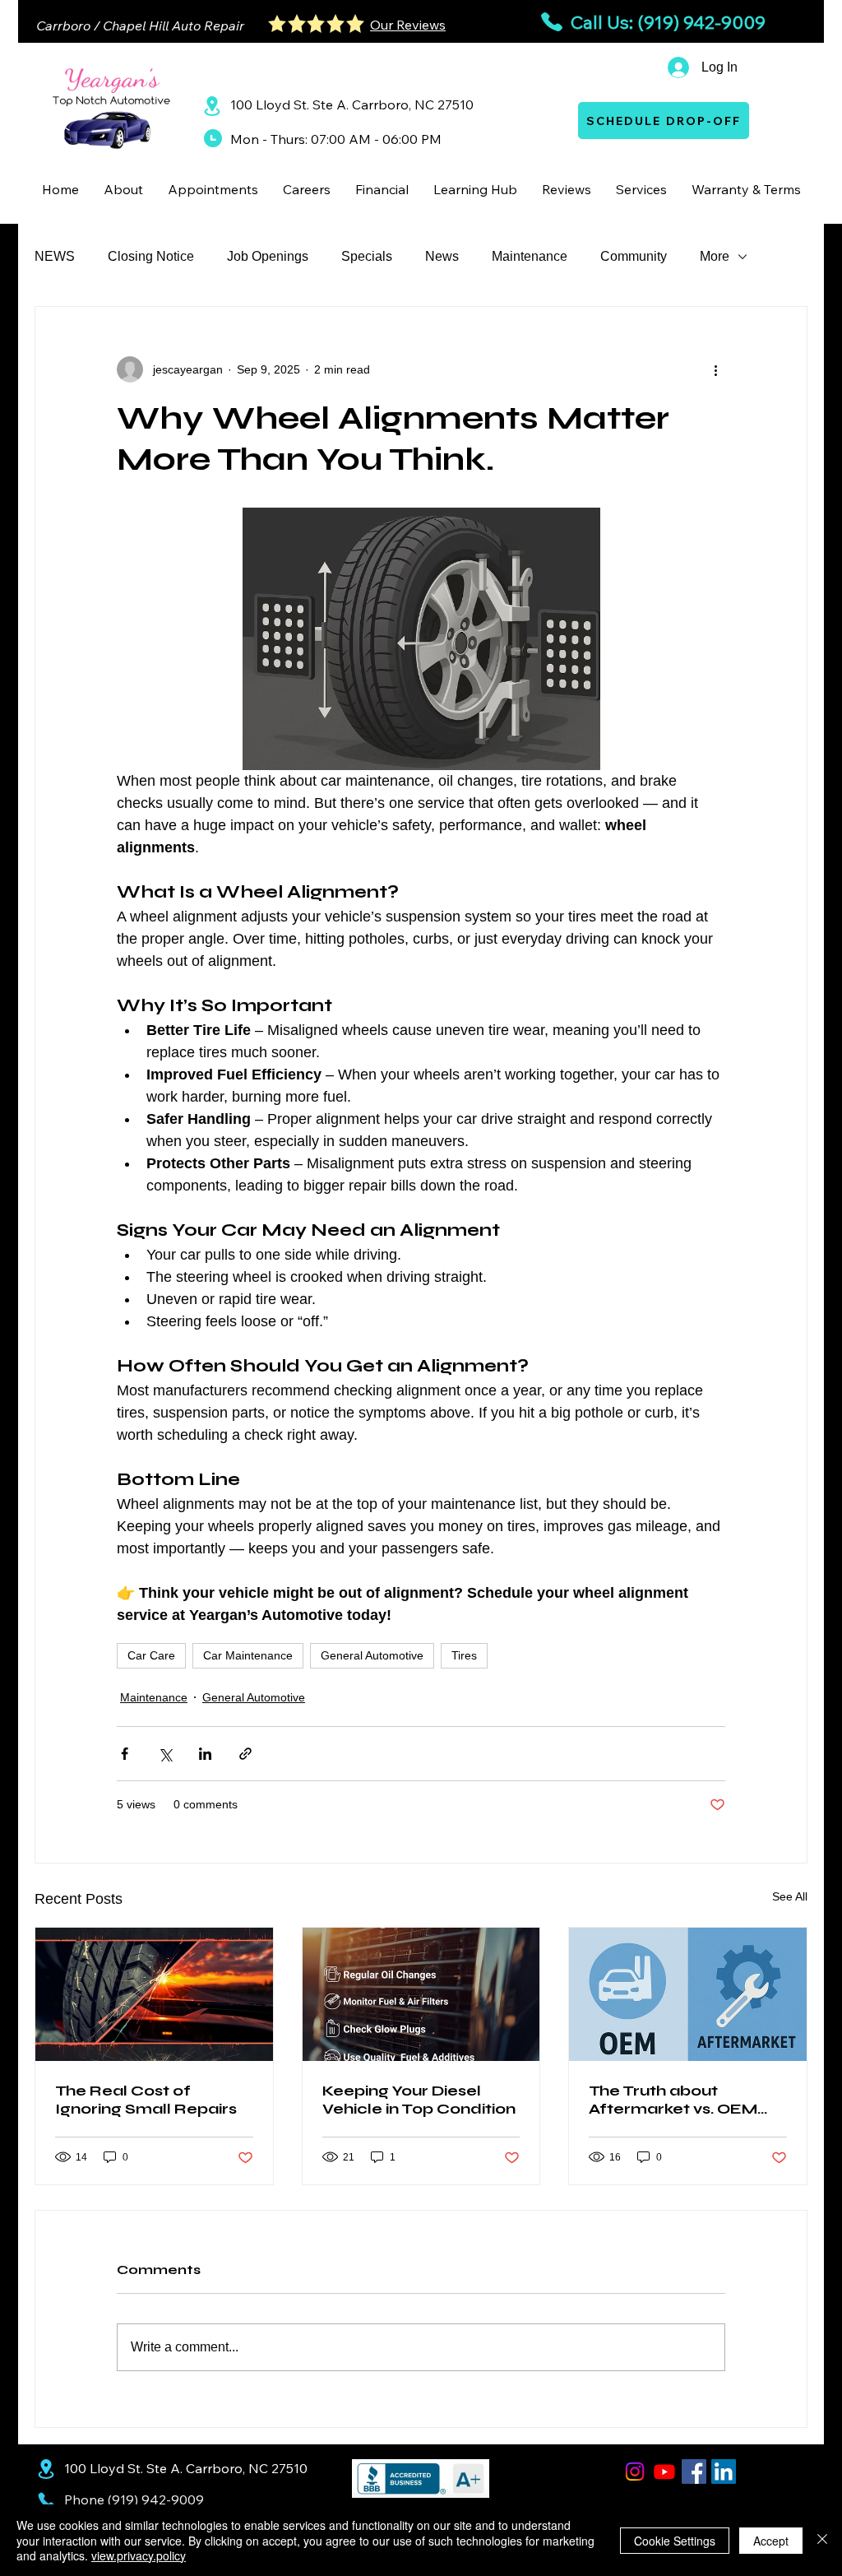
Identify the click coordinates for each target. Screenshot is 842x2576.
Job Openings (268, 256)
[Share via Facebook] (125, 1754)
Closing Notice (151, 256)
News (442, 256)
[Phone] (46, 2500)
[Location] (212, 106)
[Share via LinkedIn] (205, 1754)
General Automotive (372, 1655)
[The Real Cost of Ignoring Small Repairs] (154, 1994)
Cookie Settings (675, 2541)
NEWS (55, 256)
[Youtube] (664, 2472)
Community (634, 256)
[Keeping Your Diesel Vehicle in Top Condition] (421, 1994)
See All (790, 1896)
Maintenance (530, 256)
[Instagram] (635, 2472)
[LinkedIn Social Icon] (724, 2472)
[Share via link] (245, 1754)
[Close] (822, 2540)
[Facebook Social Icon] (694, 2472)
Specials (367, 256)
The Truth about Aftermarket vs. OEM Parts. (673, 2100)
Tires (464, 1655)
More (715, 256)
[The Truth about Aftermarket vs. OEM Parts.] (688, 1994)
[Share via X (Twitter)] (165, 1754)
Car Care (151, 1655)
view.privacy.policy (139, 2555)
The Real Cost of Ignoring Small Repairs (146, 2100)
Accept (771, 2541)
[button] (123, 189)
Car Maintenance (248, 1655)
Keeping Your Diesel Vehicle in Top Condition (419, 2100)
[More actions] (715, 369)
